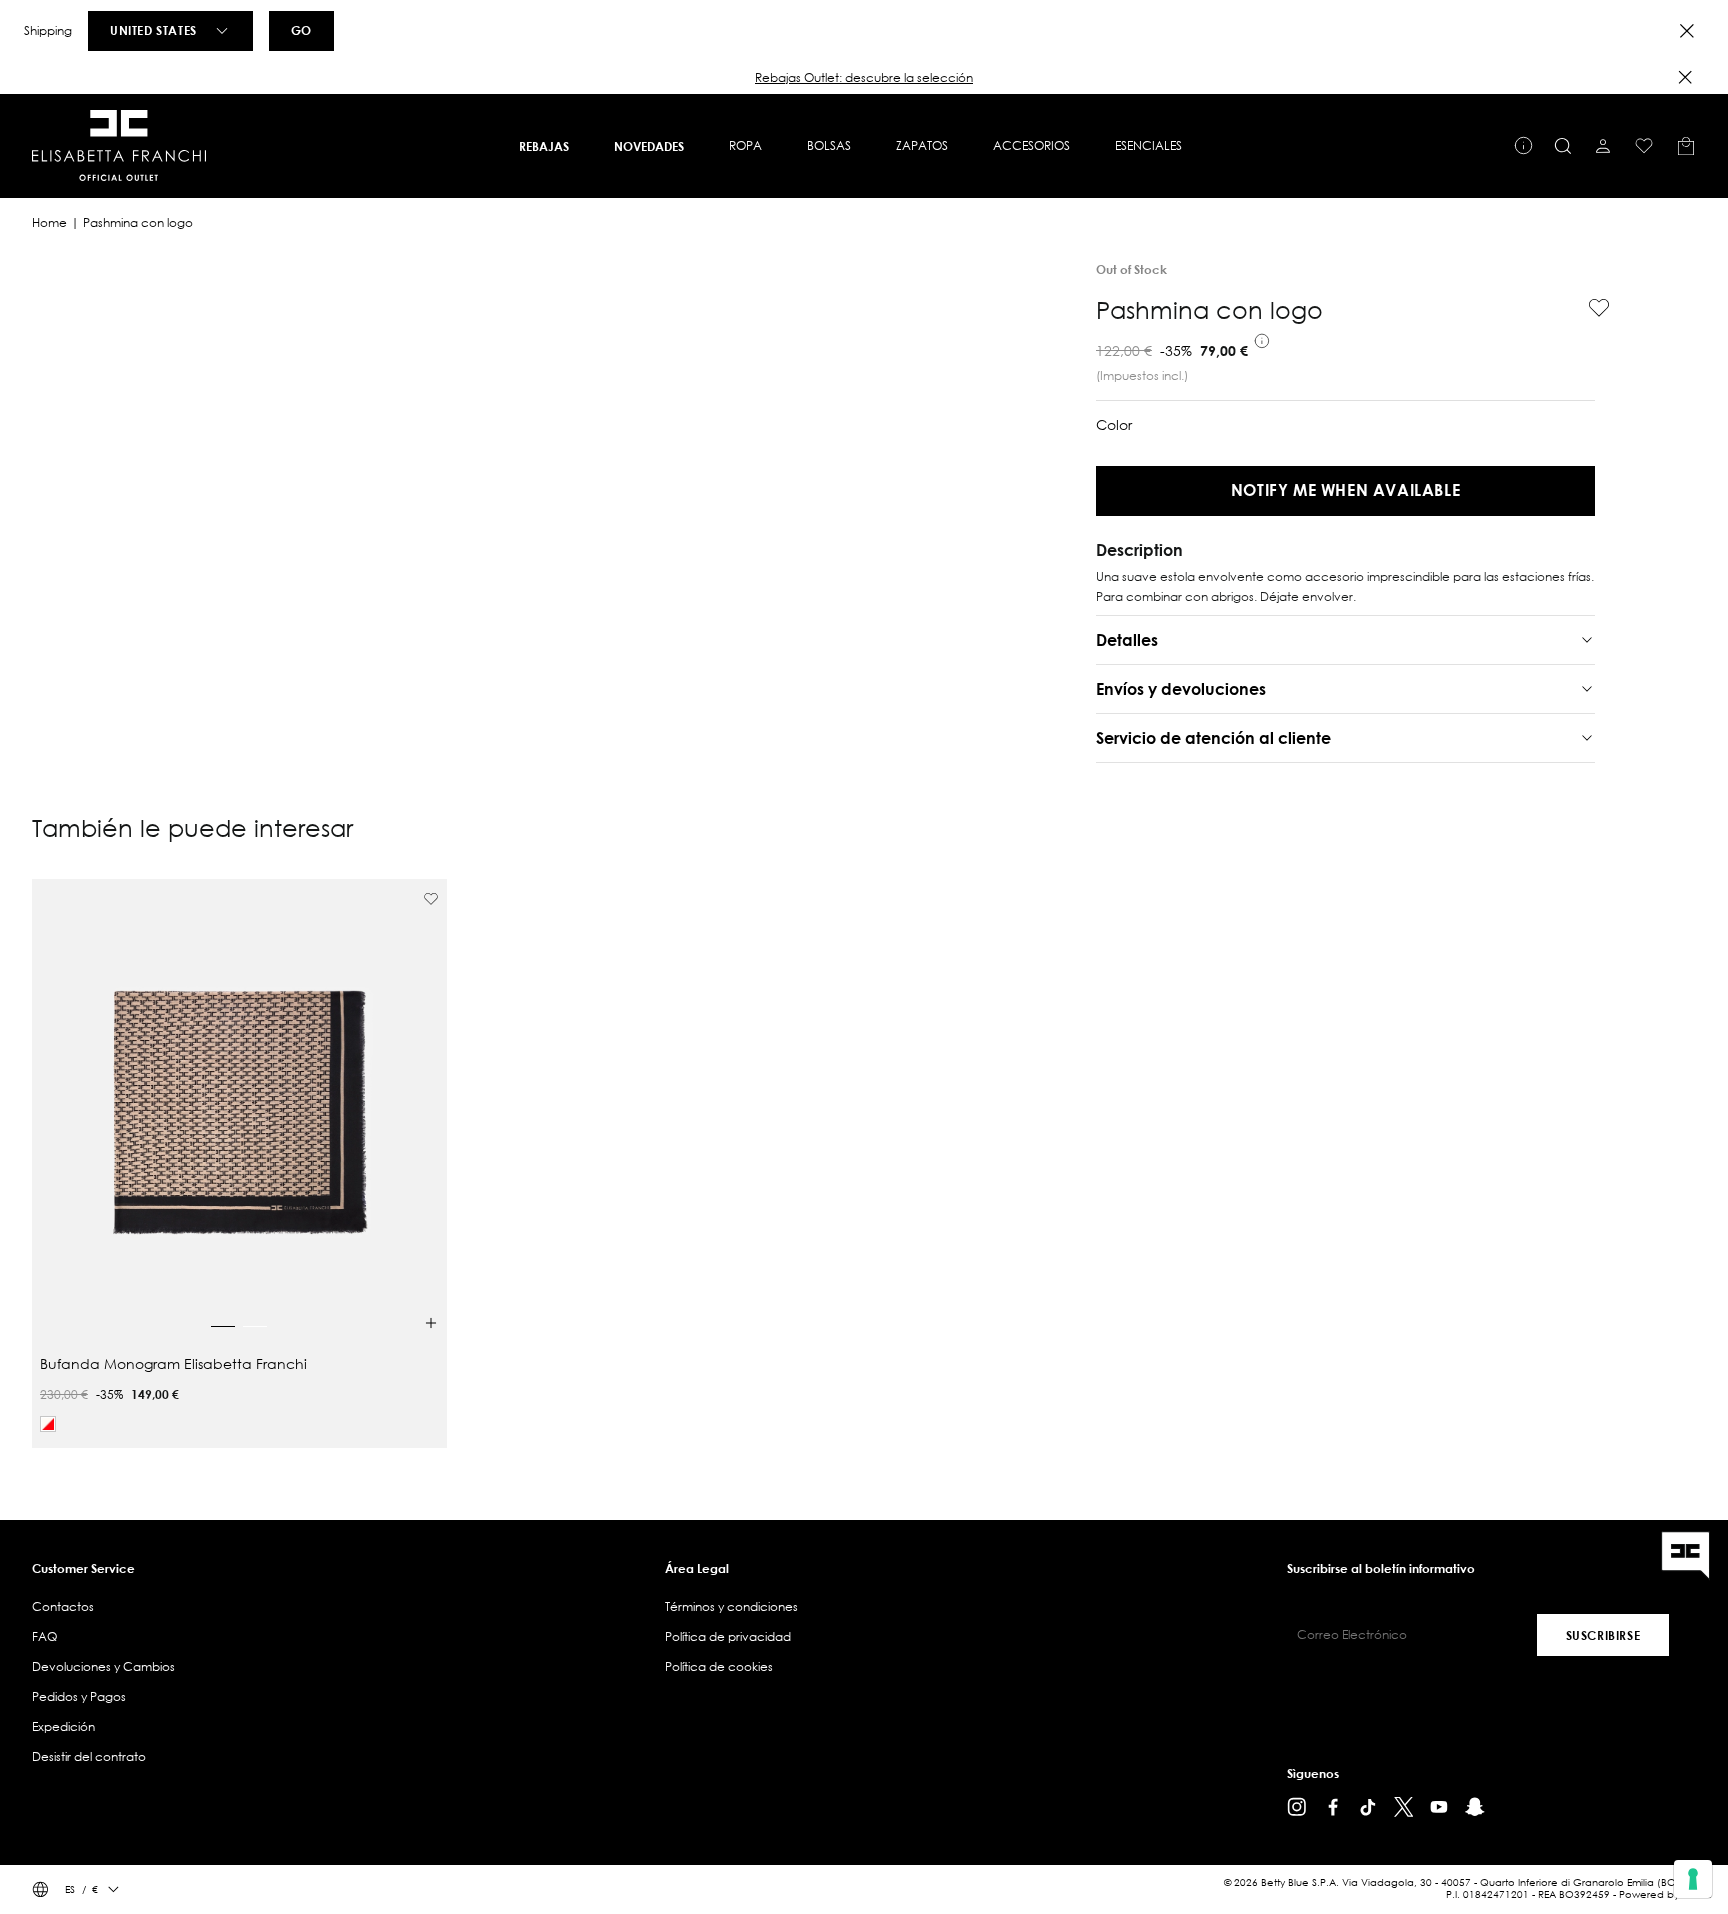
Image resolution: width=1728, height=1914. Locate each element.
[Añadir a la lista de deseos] (1591, 308)
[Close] (1687, 31)
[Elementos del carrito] (1686, 146)
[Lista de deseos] (1644, 146)
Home (49, 222)
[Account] (1603, 146)
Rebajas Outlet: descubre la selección (864, 77)
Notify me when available (1345, 489)
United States (153, 30)
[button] (864, 78)
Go (301, 30)
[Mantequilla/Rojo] (48, 1424)
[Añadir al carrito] (431, 1323)
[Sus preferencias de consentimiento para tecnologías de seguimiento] (1693, 1879)
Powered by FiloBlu (1665, 1894)
